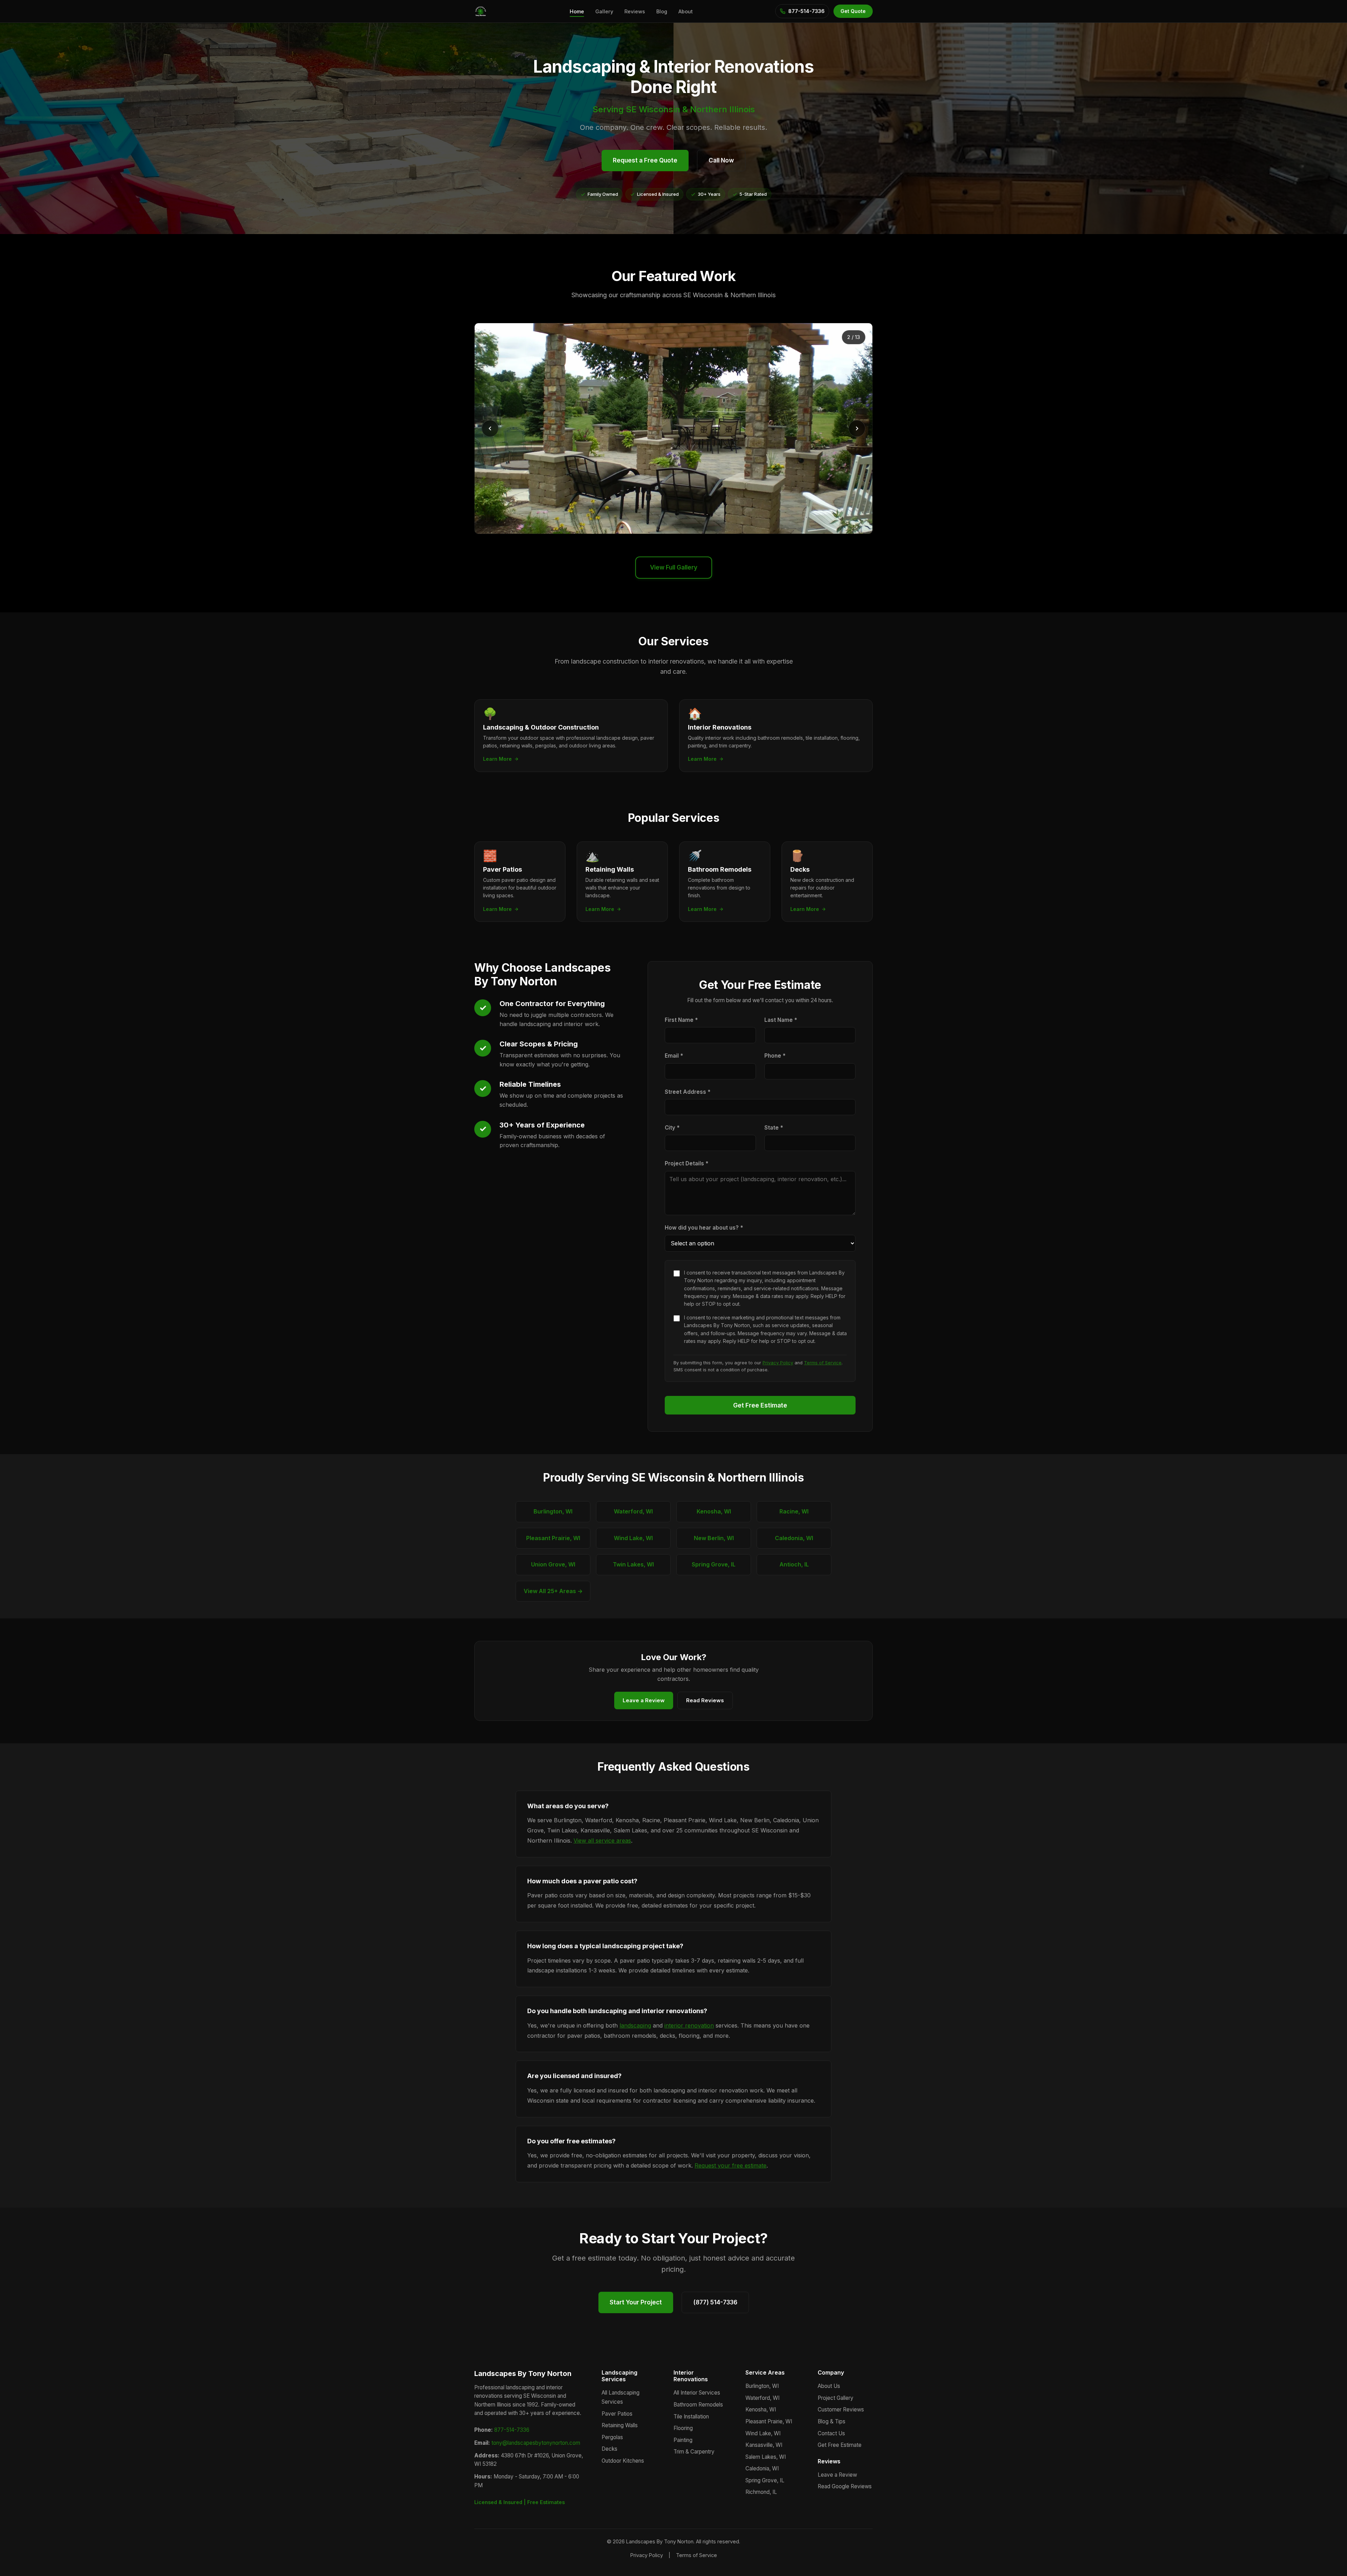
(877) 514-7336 (715, 2302)
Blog (662, 11)
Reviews (635, 11)
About (686, 11)
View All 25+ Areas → (553, 1591)
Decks (609, 2449)
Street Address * (688, 1092)
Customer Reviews (841, 2409)
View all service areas (602, 1841)
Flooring (683, 2428)
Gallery (604, 11)
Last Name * (781, 1020)
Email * (674, 1056)
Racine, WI (794, 1511)
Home (577, 11)
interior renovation (689, 2025)
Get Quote (853, 11)
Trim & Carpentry (694, 2452)
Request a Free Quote (645, 160)
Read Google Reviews (845, 2486)
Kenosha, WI (714, 1511)
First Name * (681, 1020)
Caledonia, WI (794, 1538)
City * (672, 1128)
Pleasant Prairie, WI (553, 1538)
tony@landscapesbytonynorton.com (536, 2443)
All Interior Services (697, 2393)
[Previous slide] (490, 428)
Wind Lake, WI (633, 1538)
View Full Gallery (674, 567)
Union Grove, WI (553, 1564)
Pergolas (612, 2437)
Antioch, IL (794, 1564)
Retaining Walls (620, 2425)
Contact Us (831, 2433)
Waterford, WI (633, 1511)
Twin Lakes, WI (633, 1564)
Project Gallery (836, 2398)
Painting (683, 2440)
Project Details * (686, 1163)
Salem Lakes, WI (766, 2457)
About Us (829, 2386)
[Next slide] (857, 428)
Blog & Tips (832, 2421)
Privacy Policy (778, 1363)
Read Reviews (705, 1700)
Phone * (775, 1056)
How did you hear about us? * (704, 1228)
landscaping (635, 2025)
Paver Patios (617, 2414)
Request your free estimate (731, 2165)
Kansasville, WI (764, 2445)
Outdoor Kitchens (623, 2461)
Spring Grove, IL (714, 1564)
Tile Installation (691, 2417)
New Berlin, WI (714, 1538)
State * (774, 1128)
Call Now (721, 160)
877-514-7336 (512, 2430)
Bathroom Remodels (698, 2405)
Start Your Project (636, 2302)
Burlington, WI (553, 1511)
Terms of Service (823, 1363)
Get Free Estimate (760, 1405)
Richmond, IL (761, 2492)
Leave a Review (644, 1700)
